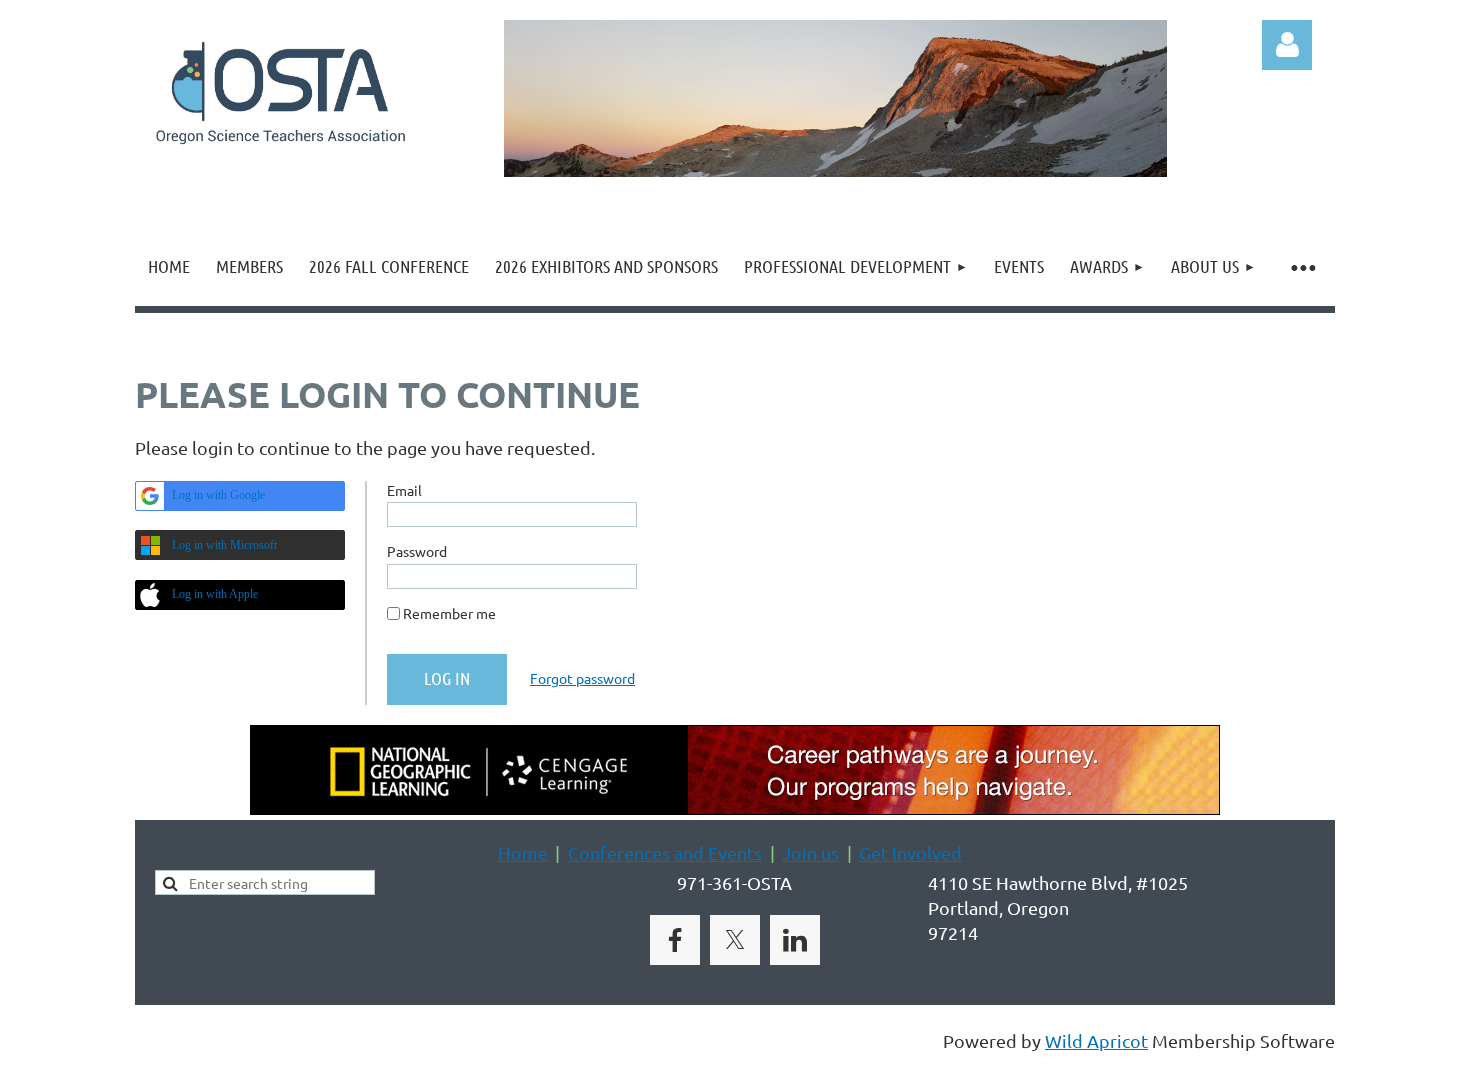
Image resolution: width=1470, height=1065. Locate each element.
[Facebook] (675, 940)
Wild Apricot (1096, 1040)
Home (523, 852)
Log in (1287, 45)
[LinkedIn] (795, 940)
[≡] (1302, 266)
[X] (735, 940)
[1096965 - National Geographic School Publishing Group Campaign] (735, 807)
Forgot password (582, 678)
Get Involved (910, 852)
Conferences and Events (665, 852)
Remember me (449, 613)
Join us (810, 852)
